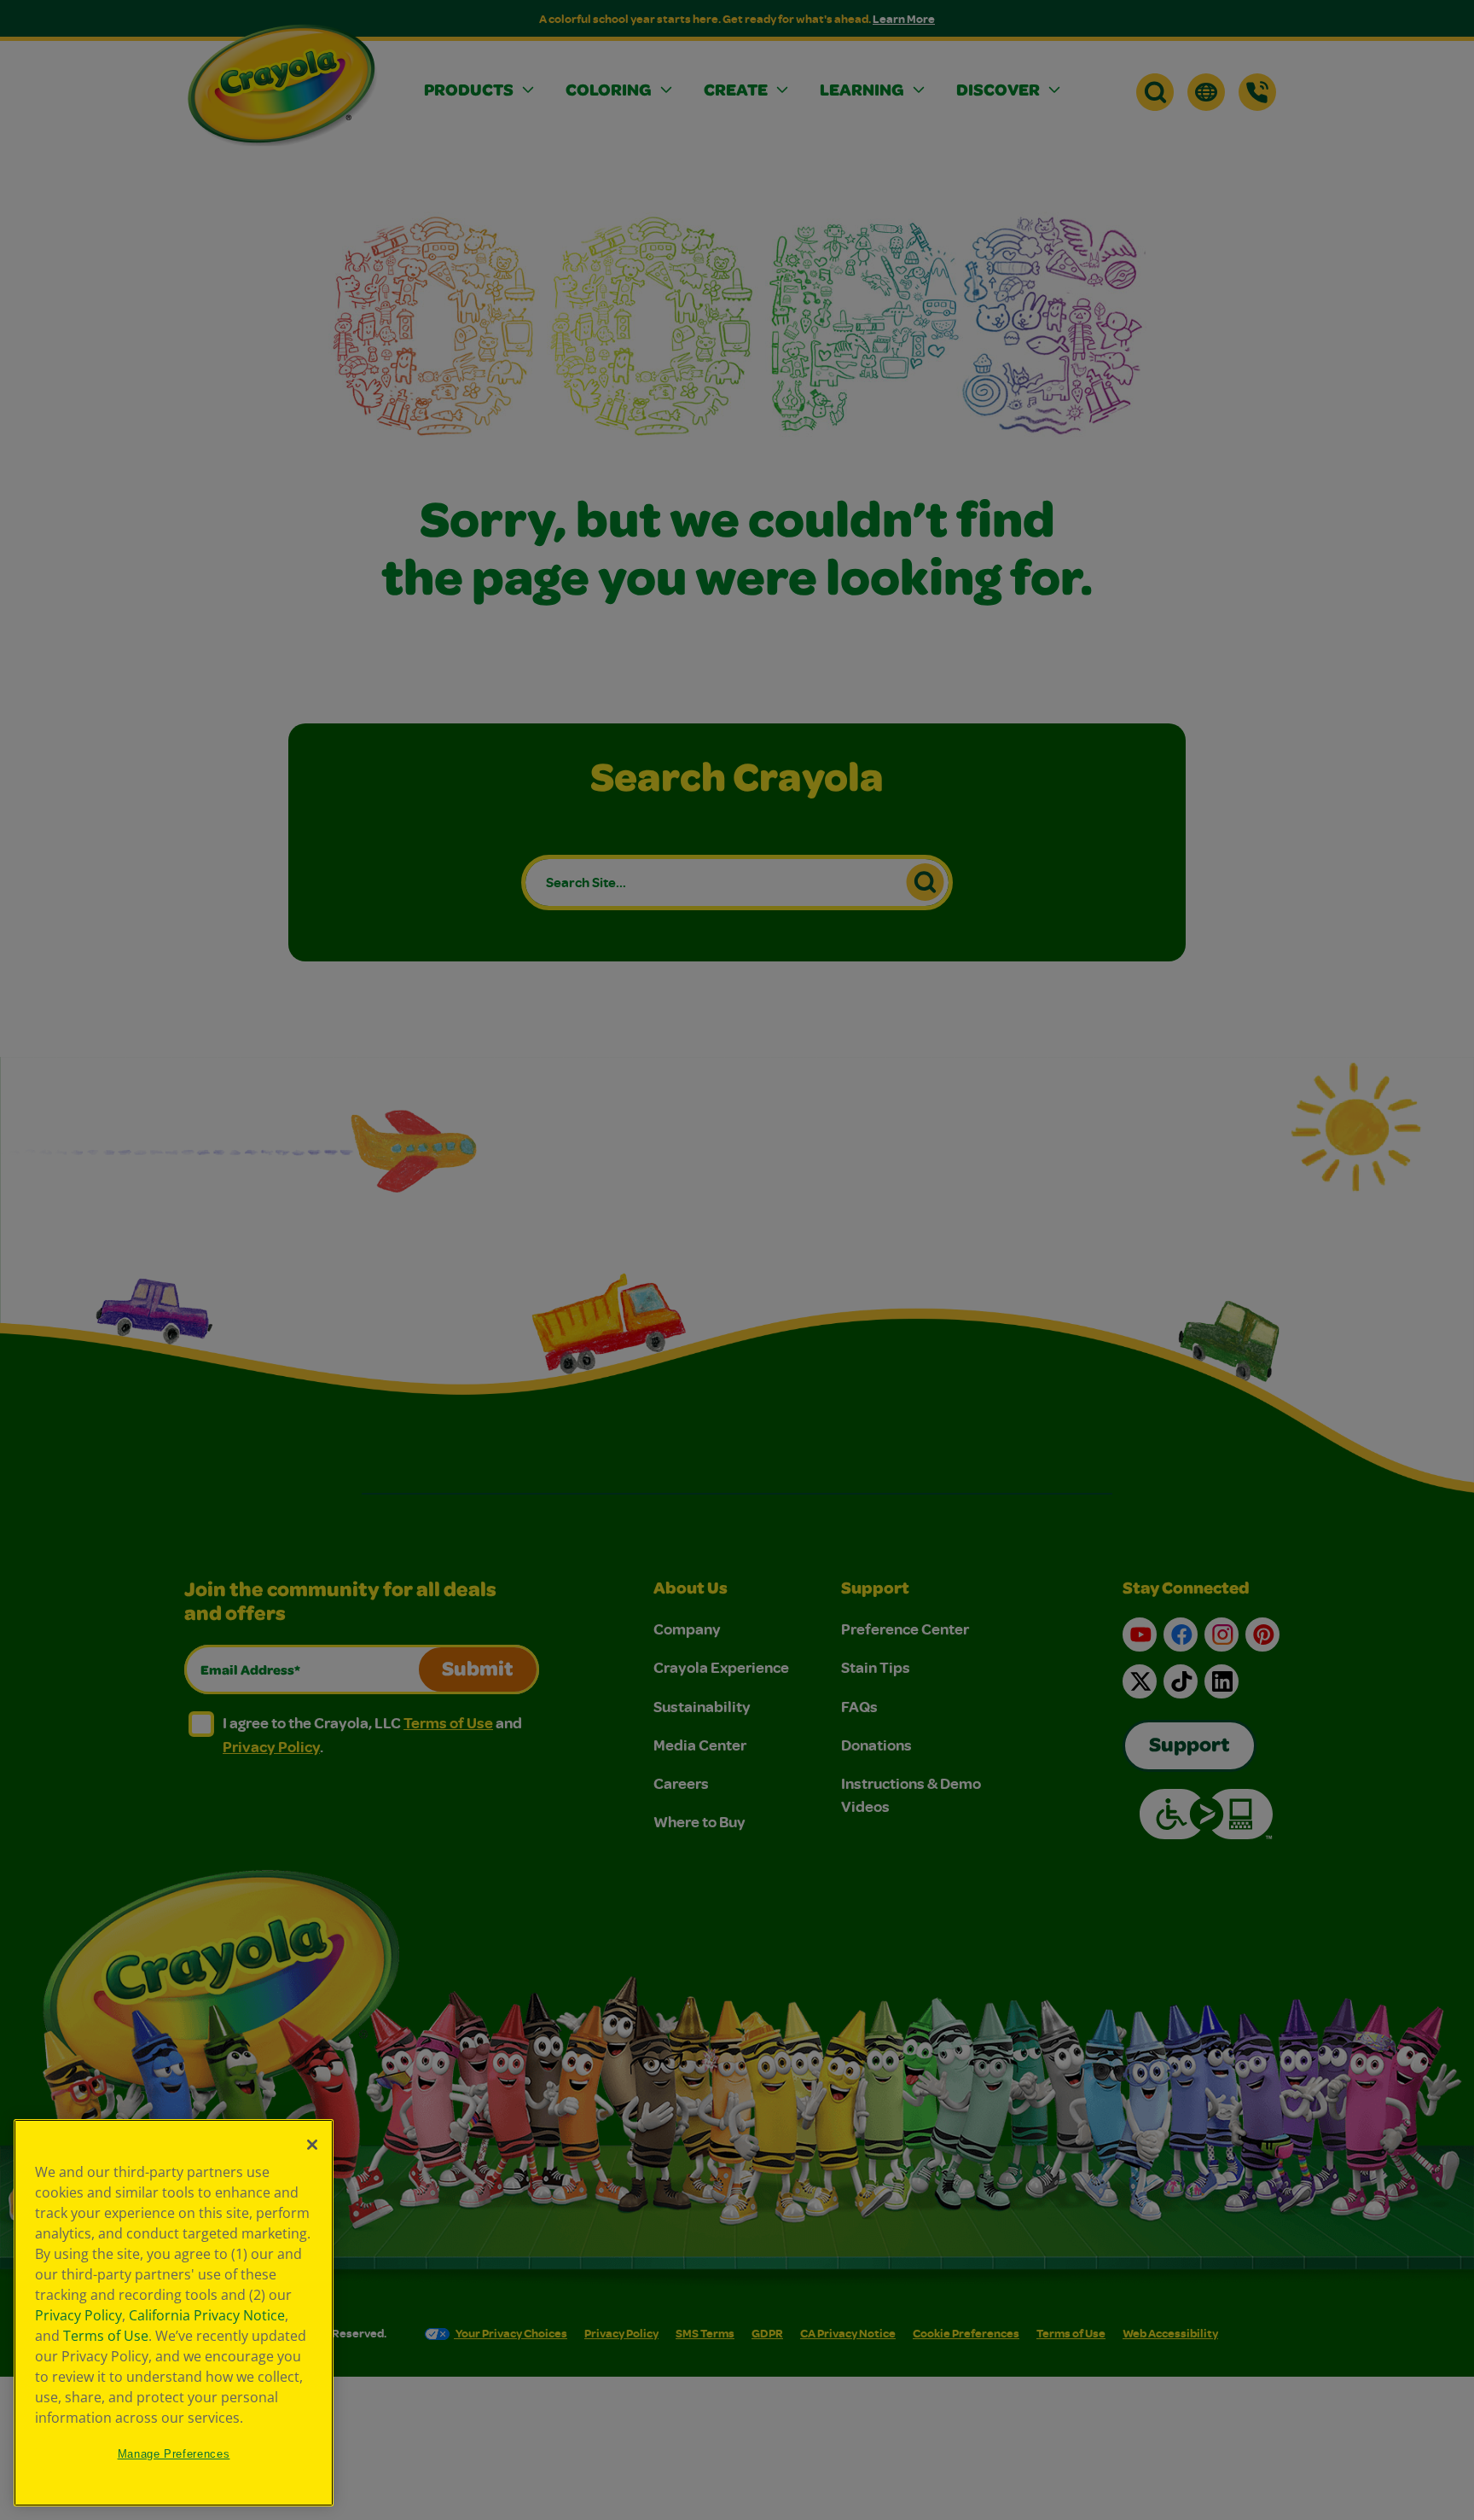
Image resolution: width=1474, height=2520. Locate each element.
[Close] (312, 2145)
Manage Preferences (174, 2454)
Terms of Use (106, 2336)
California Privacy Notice (207, 2315)
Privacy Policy (78, 2315)
